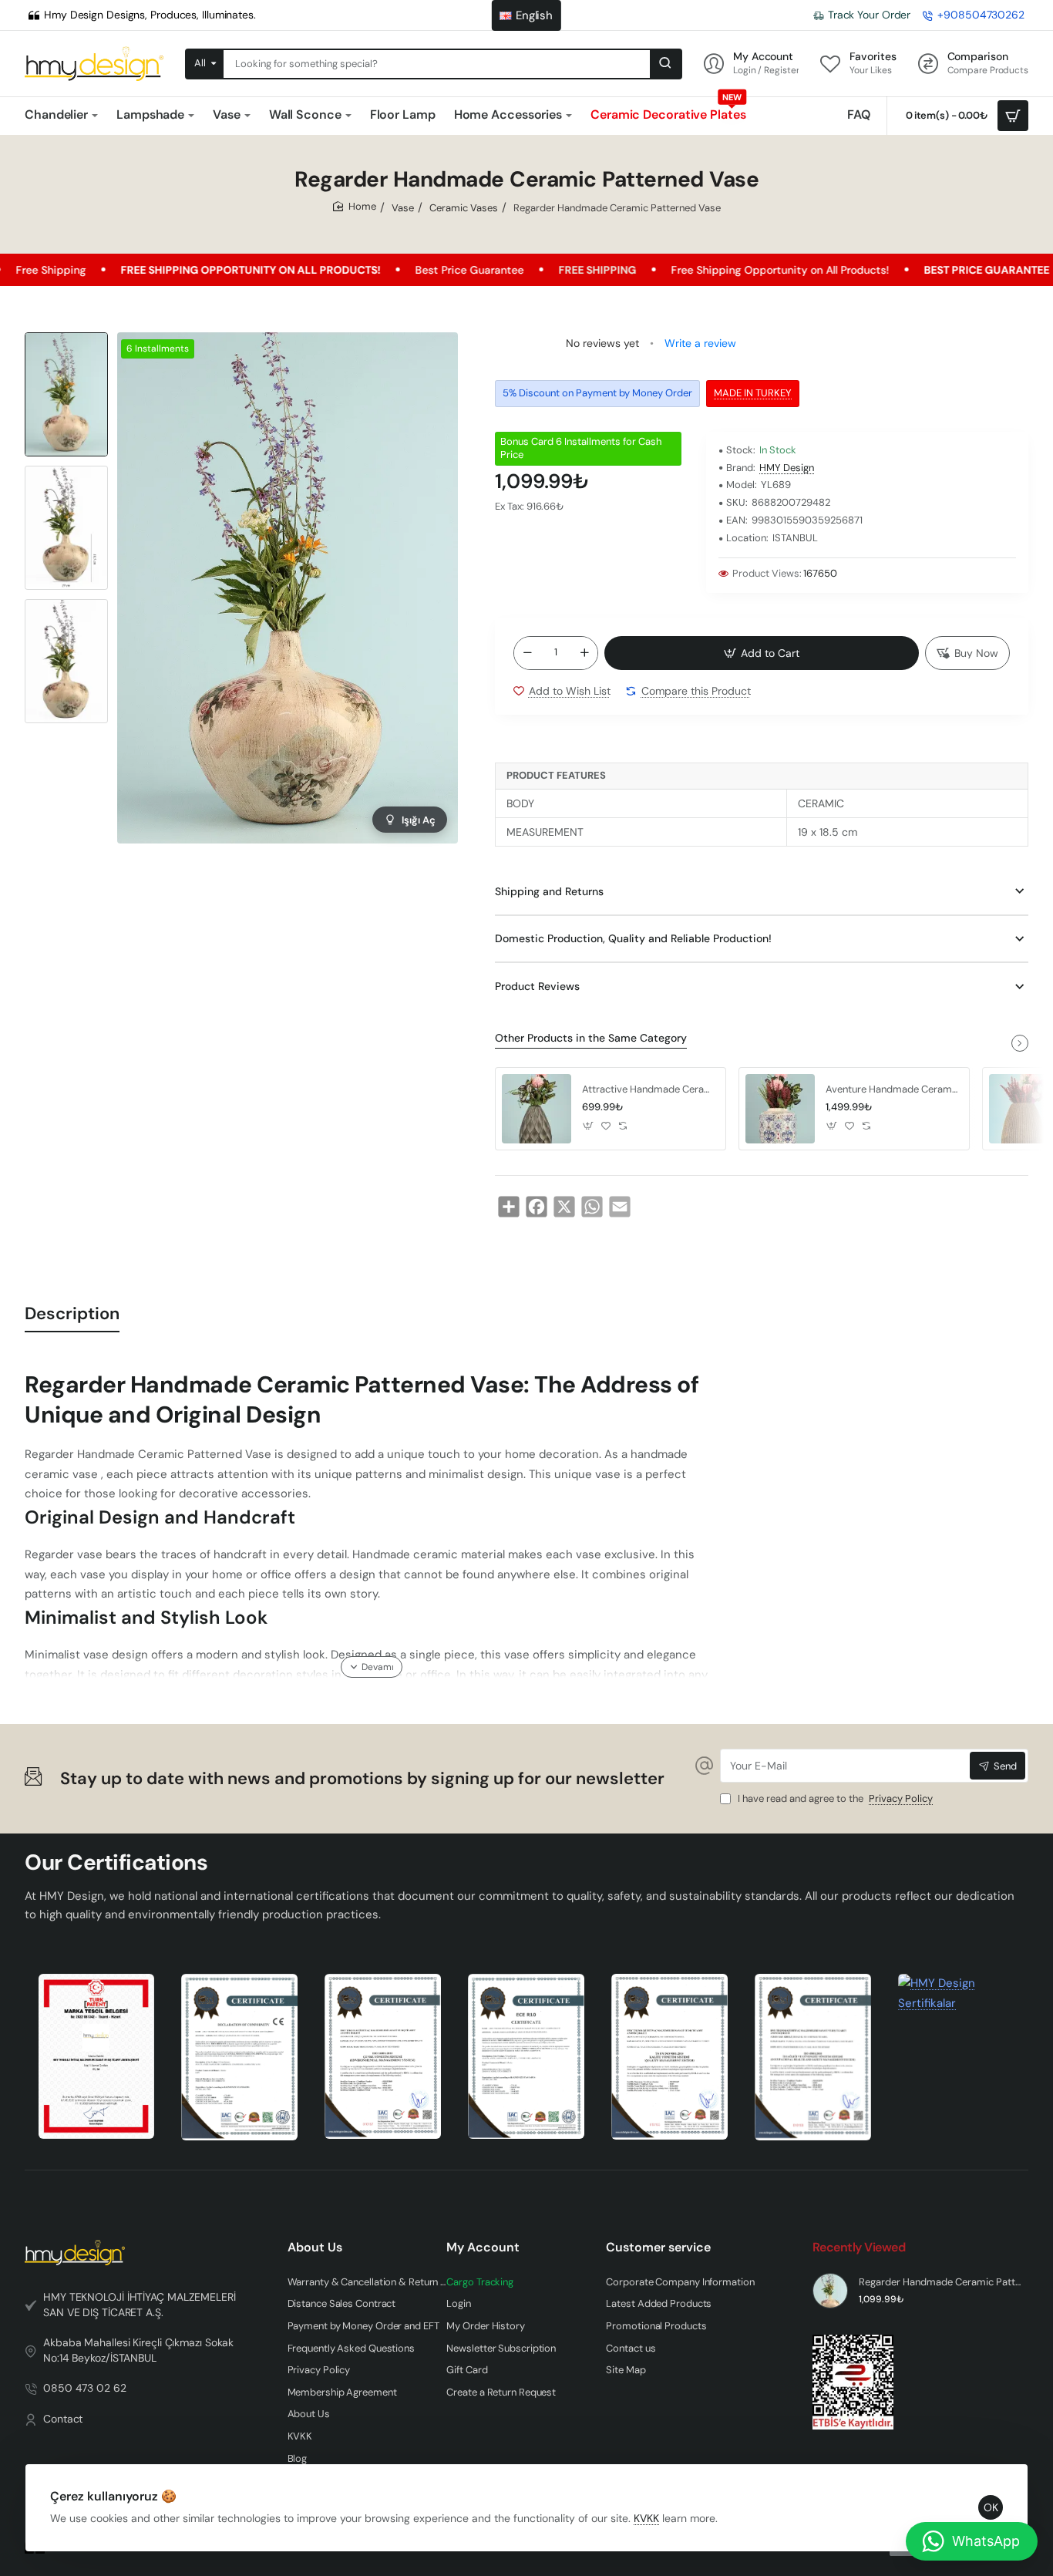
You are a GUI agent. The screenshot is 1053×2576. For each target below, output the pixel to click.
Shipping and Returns (549, 891)
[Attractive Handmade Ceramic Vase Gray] (537, 1109)
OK (991, 2507)
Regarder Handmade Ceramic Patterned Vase (942, 2282)
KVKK (646, 2518)
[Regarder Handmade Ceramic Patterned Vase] (830, 2291)
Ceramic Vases (464, 208)
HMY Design (787, 468)
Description (72, 1313)
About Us (315, 2248)
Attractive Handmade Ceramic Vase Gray (648, 1089)
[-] (527, 653)
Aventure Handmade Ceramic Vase (892, 1089)
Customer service (658, 2248)
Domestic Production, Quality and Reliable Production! (633, 938)
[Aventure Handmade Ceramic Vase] (780, 1109)
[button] (66, 338)
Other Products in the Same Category (591, 1038)
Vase (403, 208)
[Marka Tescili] (97, 2056)
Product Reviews (537, 986)
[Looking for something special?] (665, 64)
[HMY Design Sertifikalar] (239, 2057)
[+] (584, 653)
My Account (483, 2248)
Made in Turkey (753, 393)
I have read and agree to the (834, 1799)
